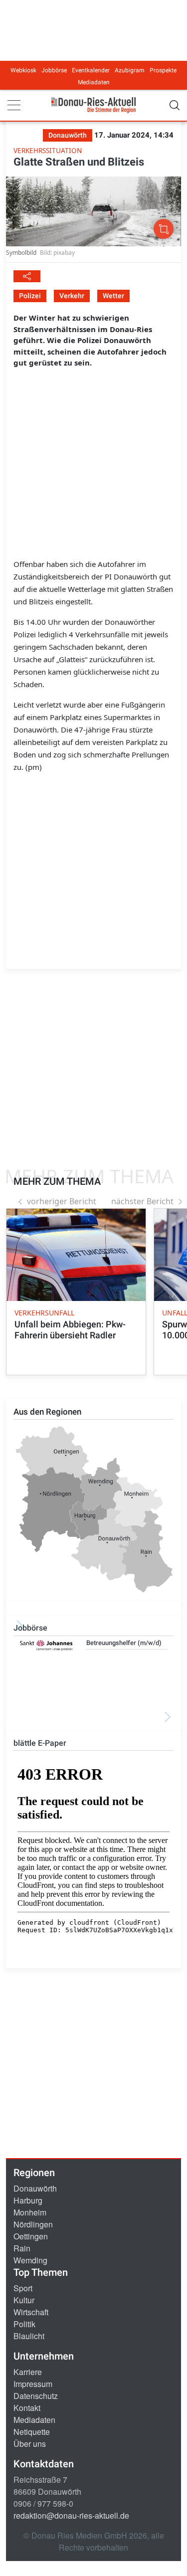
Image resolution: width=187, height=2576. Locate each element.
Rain (22, 2248)
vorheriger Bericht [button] (62, 1201)
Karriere (28, 2372)
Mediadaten (94, 82)
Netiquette (32, 2432)
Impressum (33, 2384)
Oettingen (31, 2236)
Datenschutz (36, 2396)
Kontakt (27, 2408)
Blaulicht (29, 2336)
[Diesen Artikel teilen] (27, 276)
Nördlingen (33, 2224)
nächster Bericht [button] (142, 1201)
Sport (23, 2288)
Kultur (24, 2300)
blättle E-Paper (40, 1743)
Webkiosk (23, 70)
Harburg (28, 2200)
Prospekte (163, 70)
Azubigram (130, 70)
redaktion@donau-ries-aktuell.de (71, 2515)
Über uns (30, 2444)
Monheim (30, 2212)
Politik (24, 2324)
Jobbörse (54, 70)
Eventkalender (91, 70)
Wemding (30, 2260)
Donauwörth (35, 2188)
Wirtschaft (31, 2312)
